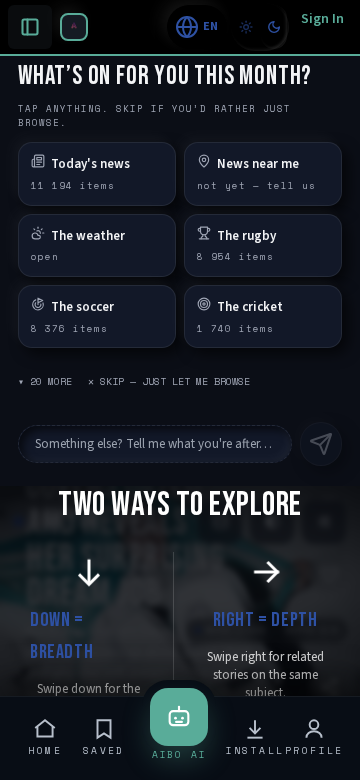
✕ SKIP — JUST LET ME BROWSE (169, 381)
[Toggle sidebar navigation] (74, 27)
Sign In (322, 19)
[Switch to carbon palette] (274, 27)
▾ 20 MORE (45, 381)
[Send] (321, 444)
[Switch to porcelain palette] (246, 27)
